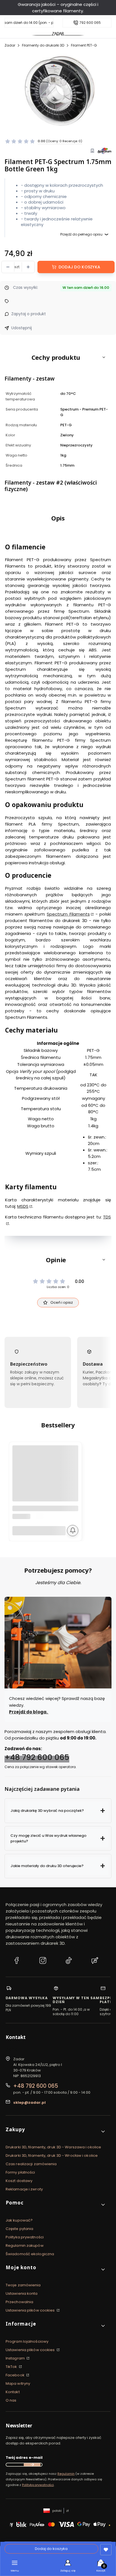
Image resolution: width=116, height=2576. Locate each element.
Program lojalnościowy (27, 2341)
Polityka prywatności (25, 2237)
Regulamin (66, 2474)
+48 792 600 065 (37, 1758)
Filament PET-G (84, 45)
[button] (58, 357)
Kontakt (13, 2392)
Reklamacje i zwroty (24, 2189)
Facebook (15, 2375)
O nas (11, 2400)
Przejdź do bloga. (29, 1712)
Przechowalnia (19, 2302)
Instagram (16, 2358)
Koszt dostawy (19, 2181)
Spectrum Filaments (68, 914)
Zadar (10, 45)
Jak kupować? (19, 2220)
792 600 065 (90, 23)
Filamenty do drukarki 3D (43, 45)
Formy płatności (20, 2172)
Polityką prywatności (38, 2485)
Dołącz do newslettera (32, 2465)
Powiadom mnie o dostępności (73, 1531)
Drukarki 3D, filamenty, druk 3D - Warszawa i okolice (53, 2147)
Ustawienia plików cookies (31, 2310)
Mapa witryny (18, 2383)
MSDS (23, 1206)
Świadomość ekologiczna (30, 2254)
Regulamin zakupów (25, 2246)
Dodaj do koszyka (79, 267)
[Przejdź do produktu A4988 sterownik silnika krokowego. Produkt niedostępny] (45, 1478)
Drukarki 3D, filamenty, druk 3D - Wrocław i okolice (52, 2156)
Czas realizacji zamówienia (31, 2164)
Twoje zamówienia (23, 2285)
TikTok (12, 2367)
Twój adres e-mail (24, 2458)
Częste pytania (19, 2229)
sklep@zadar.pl (29, 2102)
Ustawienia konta (22, 2293)
